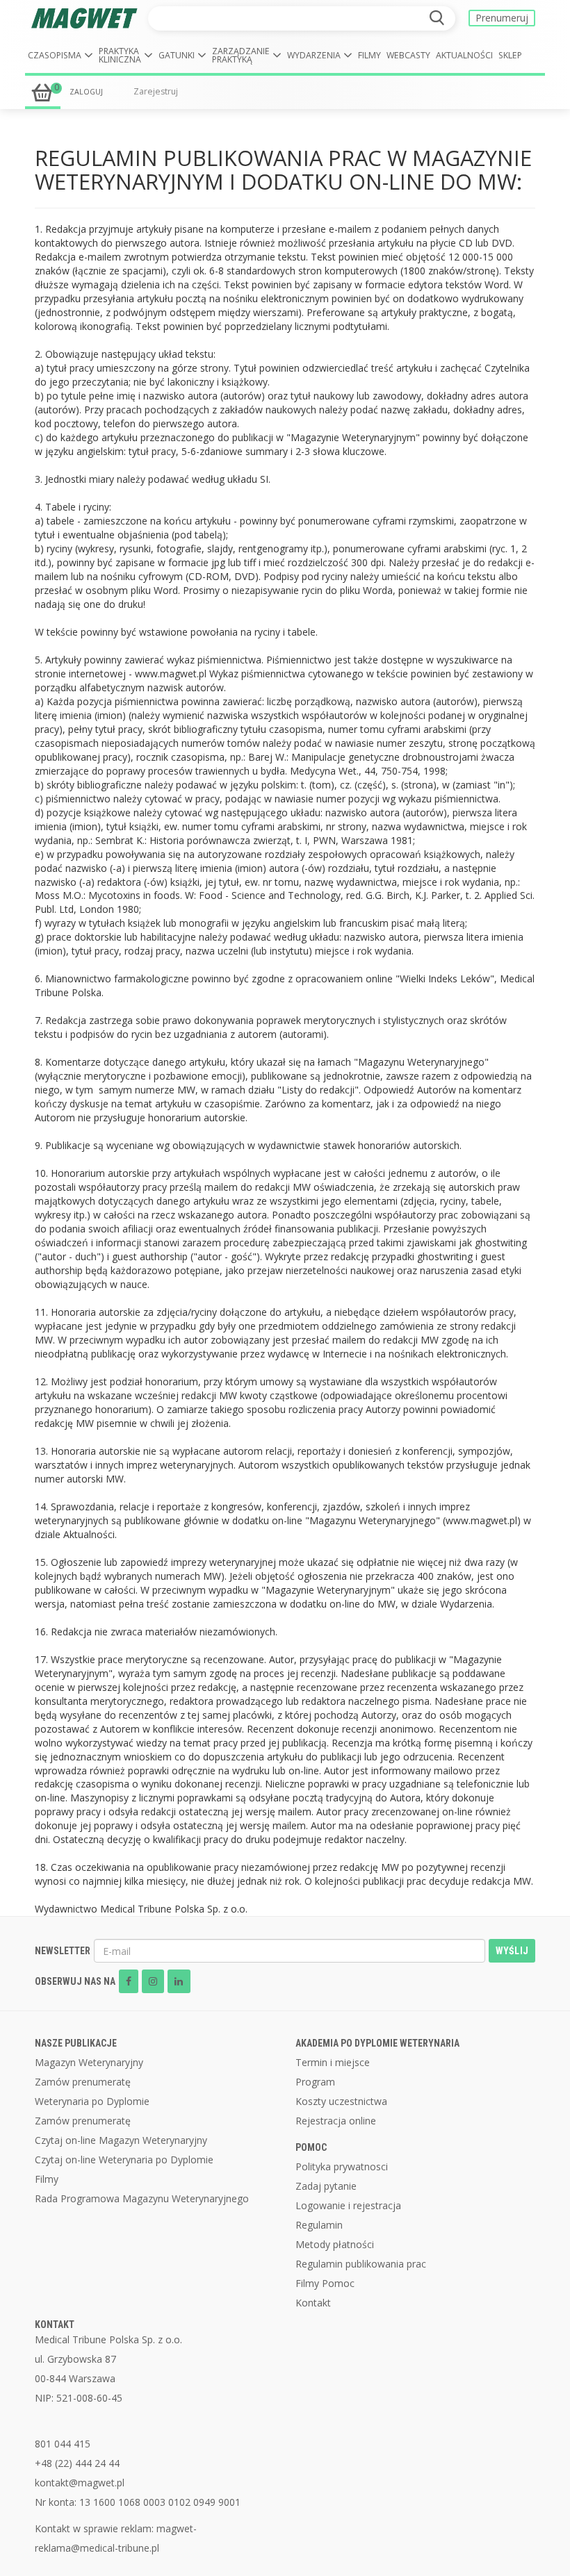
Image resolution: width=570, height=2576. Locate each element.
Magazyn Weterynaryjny (89, 2062)
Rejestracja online (336, 2121)
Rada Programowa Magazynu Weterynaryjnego (142, 2198)
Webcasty (408, 55)
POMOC (311, 2147)
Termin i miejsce (333, 2062)
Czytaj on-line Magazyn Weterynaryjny (121, 2140)
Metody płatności (335, 2244)
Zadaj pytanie (326, 2186)
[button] (60, 56)
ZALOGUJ (86, 92)
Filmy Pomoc (325, 2283)
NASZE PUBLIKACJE (76, 2043)
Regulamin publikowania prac (361, 2264)
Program (315, 2082)
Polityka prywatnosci (342, 2166)
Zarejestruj (156, 91)
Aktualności (464, 55)
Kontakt (313, 2303)
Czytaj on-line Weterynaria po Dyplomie (124, 2160)
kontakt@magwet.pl (80, 2483)
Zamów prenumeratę (83, 2082)
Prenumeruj (502, 18)
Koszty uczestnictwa (341, 2101)
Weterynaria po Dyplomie (92, 2101)
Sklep (510, 55)
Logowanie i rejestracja (348, 2205)
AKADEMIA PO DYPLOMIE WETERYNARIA (377, 2043)
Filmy (369, 55)
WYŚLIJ (512, 1951)
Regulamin (319, 2225)
